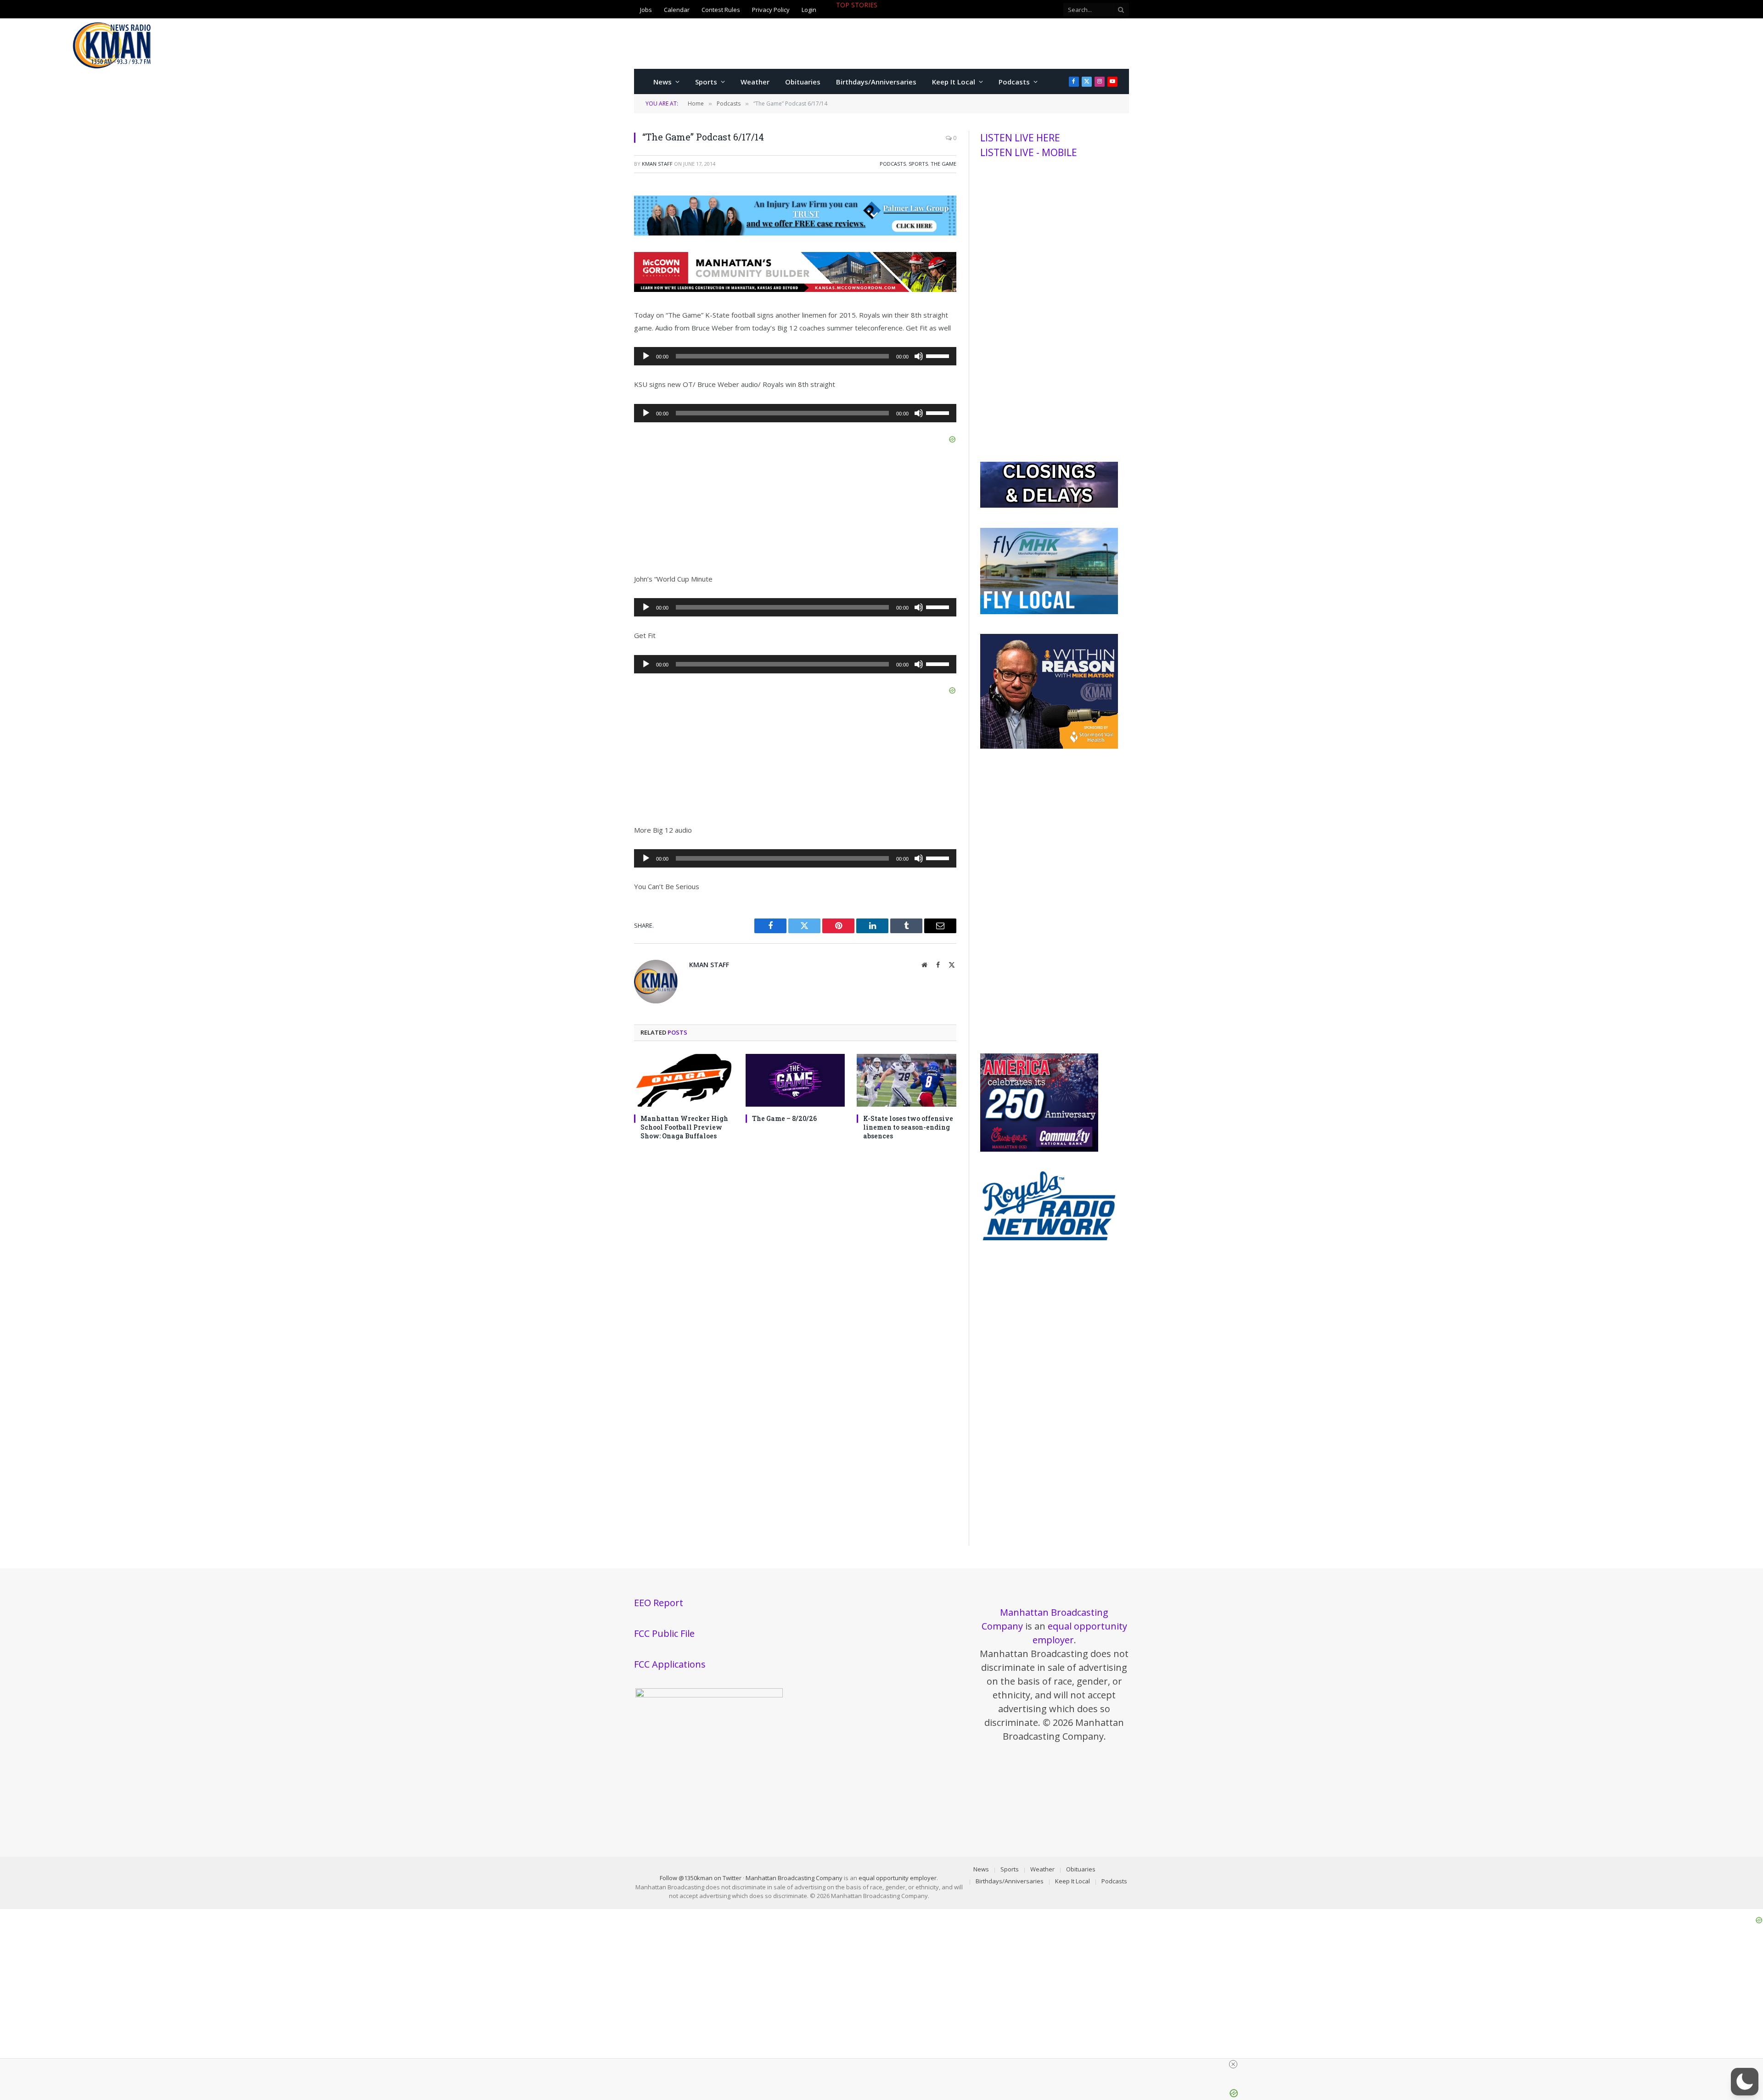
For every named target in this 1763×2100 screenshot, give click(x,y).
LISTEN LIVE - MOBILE (1029, 152)
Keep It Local (954, 82)
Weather (755, 82)
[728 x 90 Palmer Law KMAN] (795, 233)
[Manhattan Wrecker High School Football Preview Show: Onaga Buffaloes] (684, 1080)
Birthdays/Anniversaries (876, 82)
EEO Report (659, 1603)
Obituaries (803, 82)
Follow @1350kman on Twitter (701, 1878)
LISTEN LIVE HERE (1020, 138)
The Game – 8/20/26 (784, 1118)
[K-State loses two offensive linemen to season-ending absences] (907, 1080)
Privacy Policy (771, 10)
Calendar (677, 10)
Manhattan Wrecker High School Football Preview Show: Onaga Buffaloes (684, 1127)
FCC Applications (670, 1664)
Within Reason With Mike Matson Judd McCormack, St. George (915, 15)
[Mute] (919, 356)
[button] (1745, 2082)
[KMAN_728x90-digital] (795, 289)
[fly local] (1049, 612)
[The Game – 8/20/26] (795, 1080)
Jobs (646, 10)
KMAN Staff (657, 164)
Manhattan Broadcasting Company (794, 1878)
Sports (706, 82)
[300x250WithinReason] (1049, 746)
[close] (1057, 2064)
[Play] (646, 356)
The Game (943, 164)
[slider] (939, 355)
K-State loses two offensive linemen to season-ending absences (908, 1127)
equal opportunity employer (898, 1878)
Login (809, 10)
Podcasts (1014, 82)
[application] (795, 356)
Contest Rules (721, 10)
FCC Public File (664, 1633)
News (663, 82)
